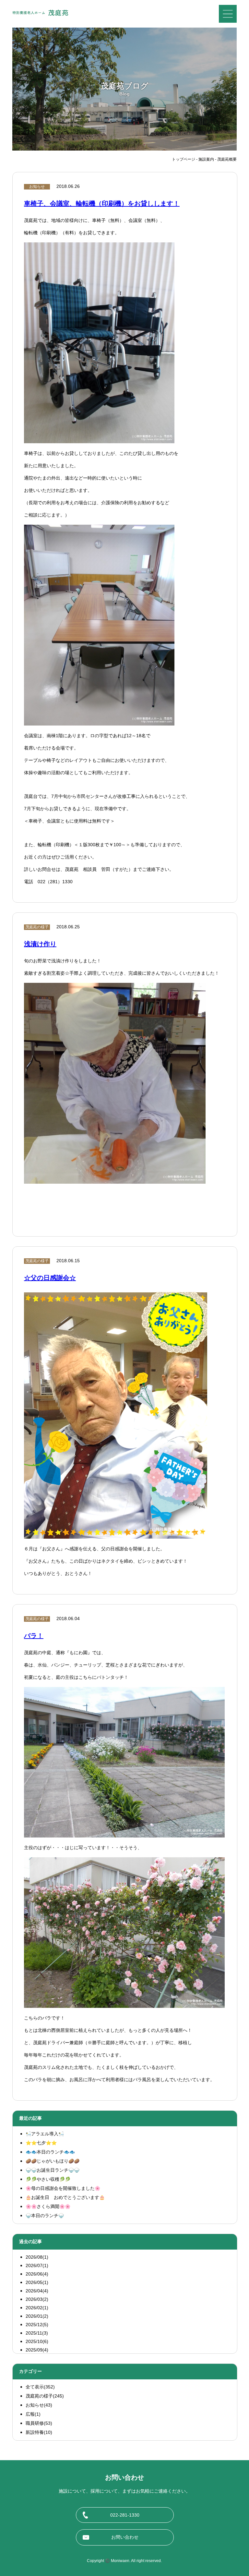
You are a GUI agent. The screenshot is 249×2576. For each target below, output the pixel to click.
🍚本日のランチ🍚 (45, 2216)
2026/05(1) (37, 2282)
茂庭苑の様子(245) (45, 2396)
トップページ (184, 159)
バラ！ (34, 1636)
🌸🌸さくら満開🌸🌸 (48, 2206)
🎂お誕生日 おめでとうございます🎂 (65, 2197)
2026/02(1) (37, 2308)
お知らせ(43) (39, 2405)
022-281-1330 (125, 2515)
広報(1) (33, 2414)
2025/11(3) (37, 2333)
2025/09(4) (37, 2350)
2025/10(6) (37, 2341)
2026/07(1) (37, 2265)
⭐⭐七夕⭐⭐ (41, 2143)
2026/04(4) (37, 2291)
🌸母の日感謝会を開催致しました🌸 (63, 2188)
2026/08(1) (37, 2257)
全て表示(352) (40, 2387)
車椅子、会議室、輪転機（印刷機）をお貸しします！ (102, 203)
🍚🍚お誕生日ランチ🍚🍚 (53, 2170)
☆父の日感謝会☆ (50, 1278)
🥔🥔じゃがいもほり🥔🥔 (53, 2161)
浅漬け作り (40, 944)
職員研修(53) (39, 2423)
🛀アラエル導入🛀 (45, 2134)
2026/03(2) (37, 2299)
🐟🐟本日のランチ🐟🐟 (50, 2152)
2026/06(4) (37, 2274)
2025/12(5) (37, 2325)
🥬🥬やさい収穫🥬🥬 (48, 2179)
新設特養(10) (39, 2432)
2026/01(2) (37, 2316)
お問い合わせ (125, 2537)
